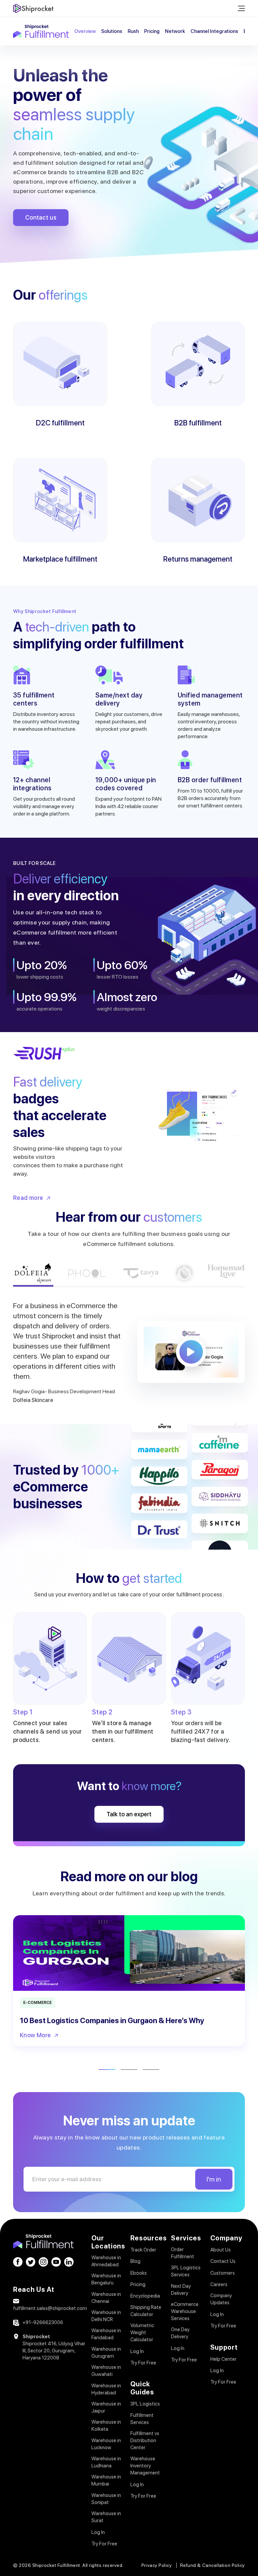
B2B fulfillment (198, 423)
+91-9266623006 (43, 2322)
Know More (35, 2035)
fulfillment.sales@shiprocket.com (50, 2308)
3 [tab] (151, 2070)
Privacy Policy (157, 2565)
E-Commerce (37, 2003)
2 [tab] (129, 2070)
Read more (28, 1198)
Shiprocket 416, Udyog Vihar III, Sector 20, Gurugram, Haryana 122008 (54, 2351)
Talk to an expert (129, 1814)
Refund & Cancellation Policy (212, 2565)
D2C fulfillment (60, 423)
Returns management (198, 559)
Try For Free (104, 2544)
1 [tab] (107, 2070)
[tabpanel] (129, 1981)
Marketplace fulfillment (60, 559)
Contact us (41, 217)
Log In (98, 2532)
